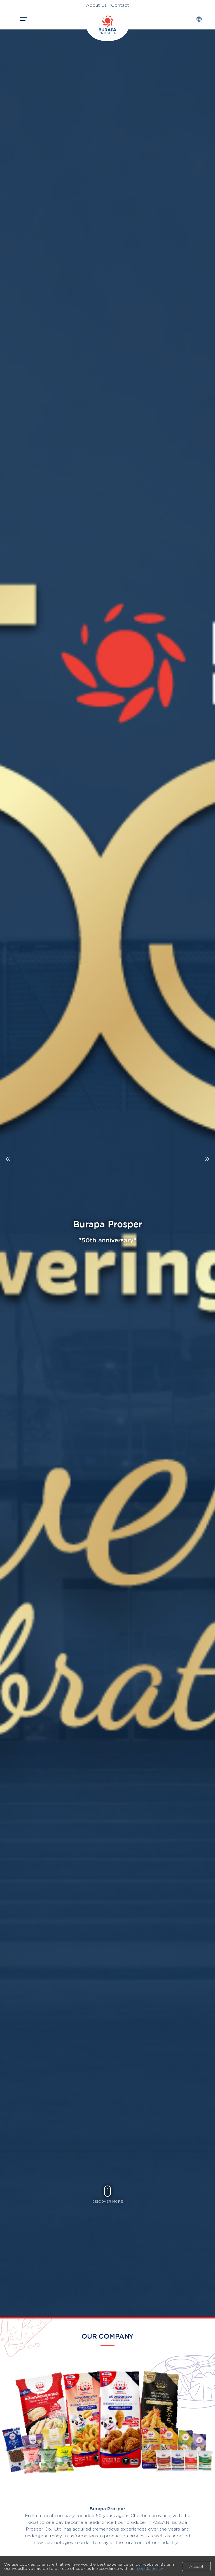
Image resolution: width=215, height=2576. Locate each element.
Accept (196, 2566)
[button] (207, 1159)
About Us (96, 5)
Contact (120, 5)
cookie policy (150, 2568)
